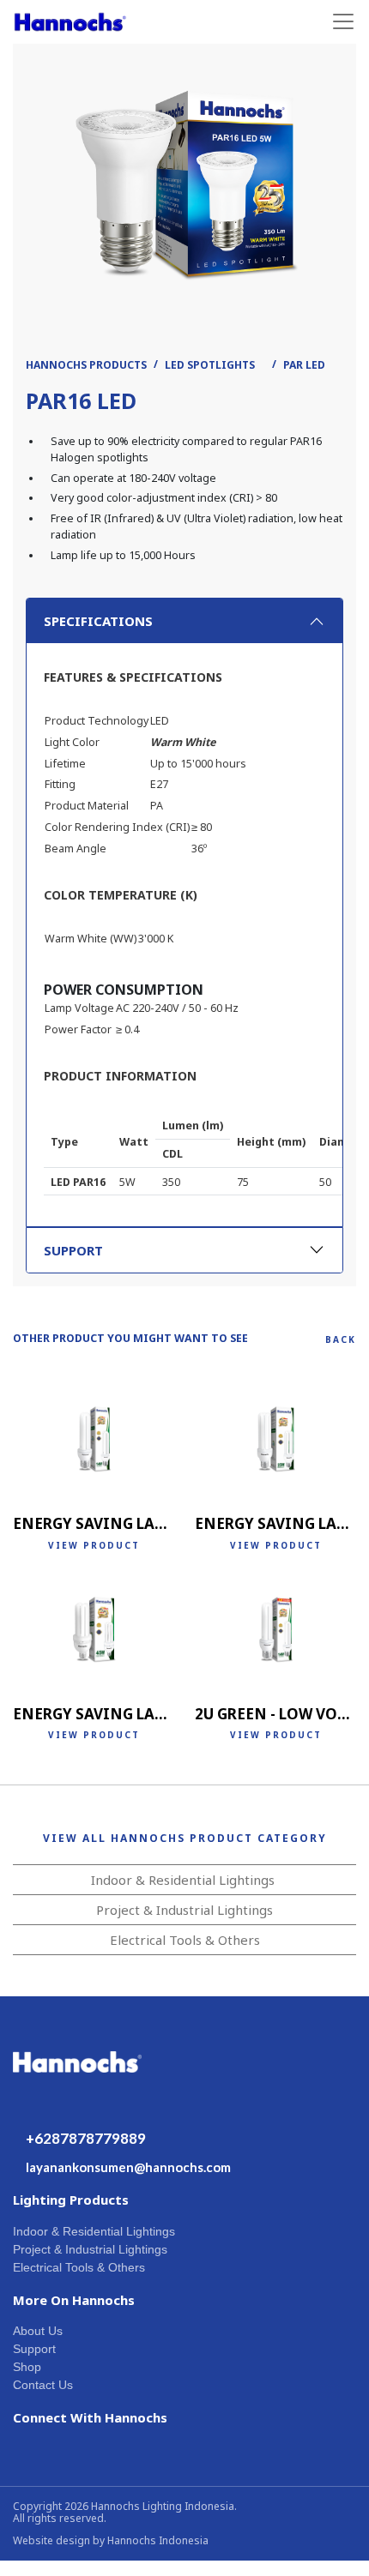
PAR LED (304, 365)
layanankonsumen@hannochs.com (128, 2167)
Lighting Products (71, 2200)
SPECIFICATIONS (98, 621)
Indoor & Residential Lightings (183, 1880)
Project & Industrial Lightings (184, 1910)
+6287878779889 (86, 2138)
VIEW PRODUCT (94, 1545)
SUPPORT (73, 1250)
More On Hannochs (74, 2300)
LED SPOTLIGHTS (210, 365)
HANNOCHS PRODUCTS (86, 365)
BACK (341, 1339)
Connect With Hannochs (90, 2417)
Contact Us (43, 2385)
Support (34, 2349)
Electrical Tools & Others (185, 1940)
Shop (27, 2367)
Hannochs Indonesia (158, 2540)
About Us (38, 2331)
